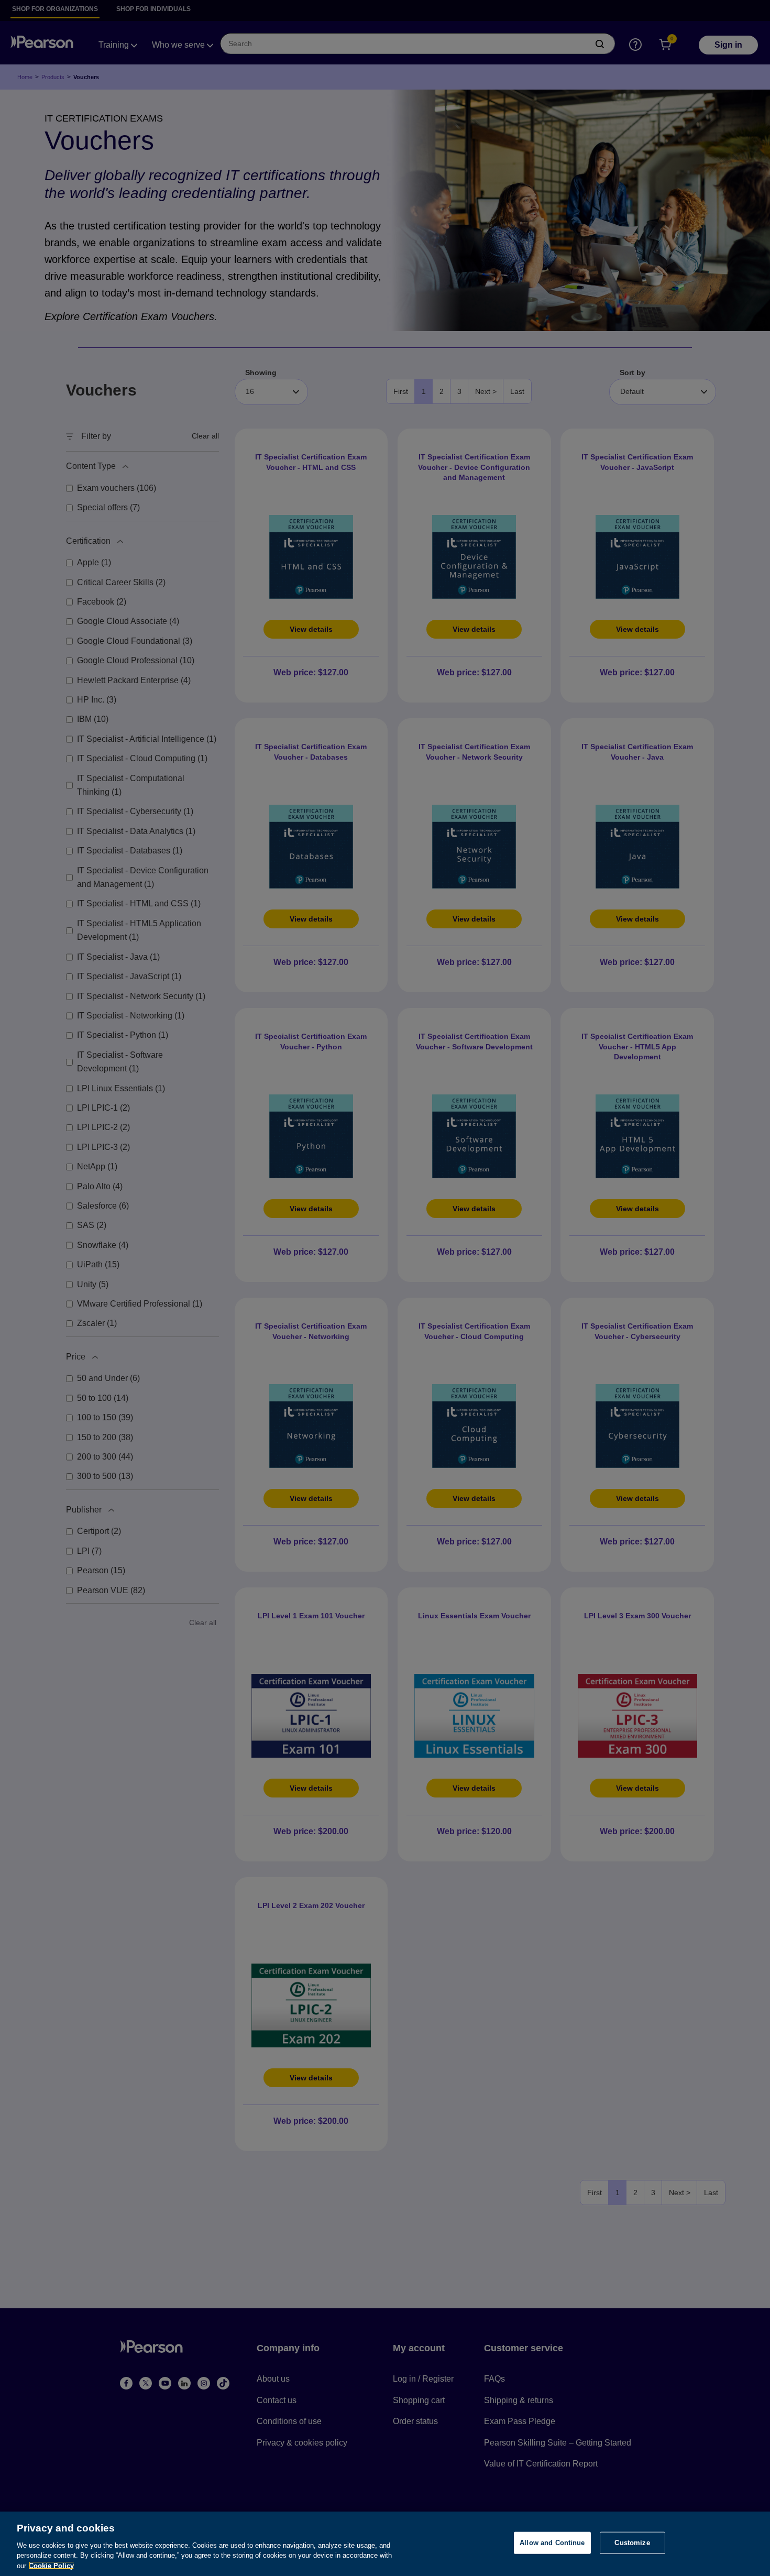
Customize (632, 2543)
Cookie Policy (51, 2565)
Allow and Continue (552, 2543)
